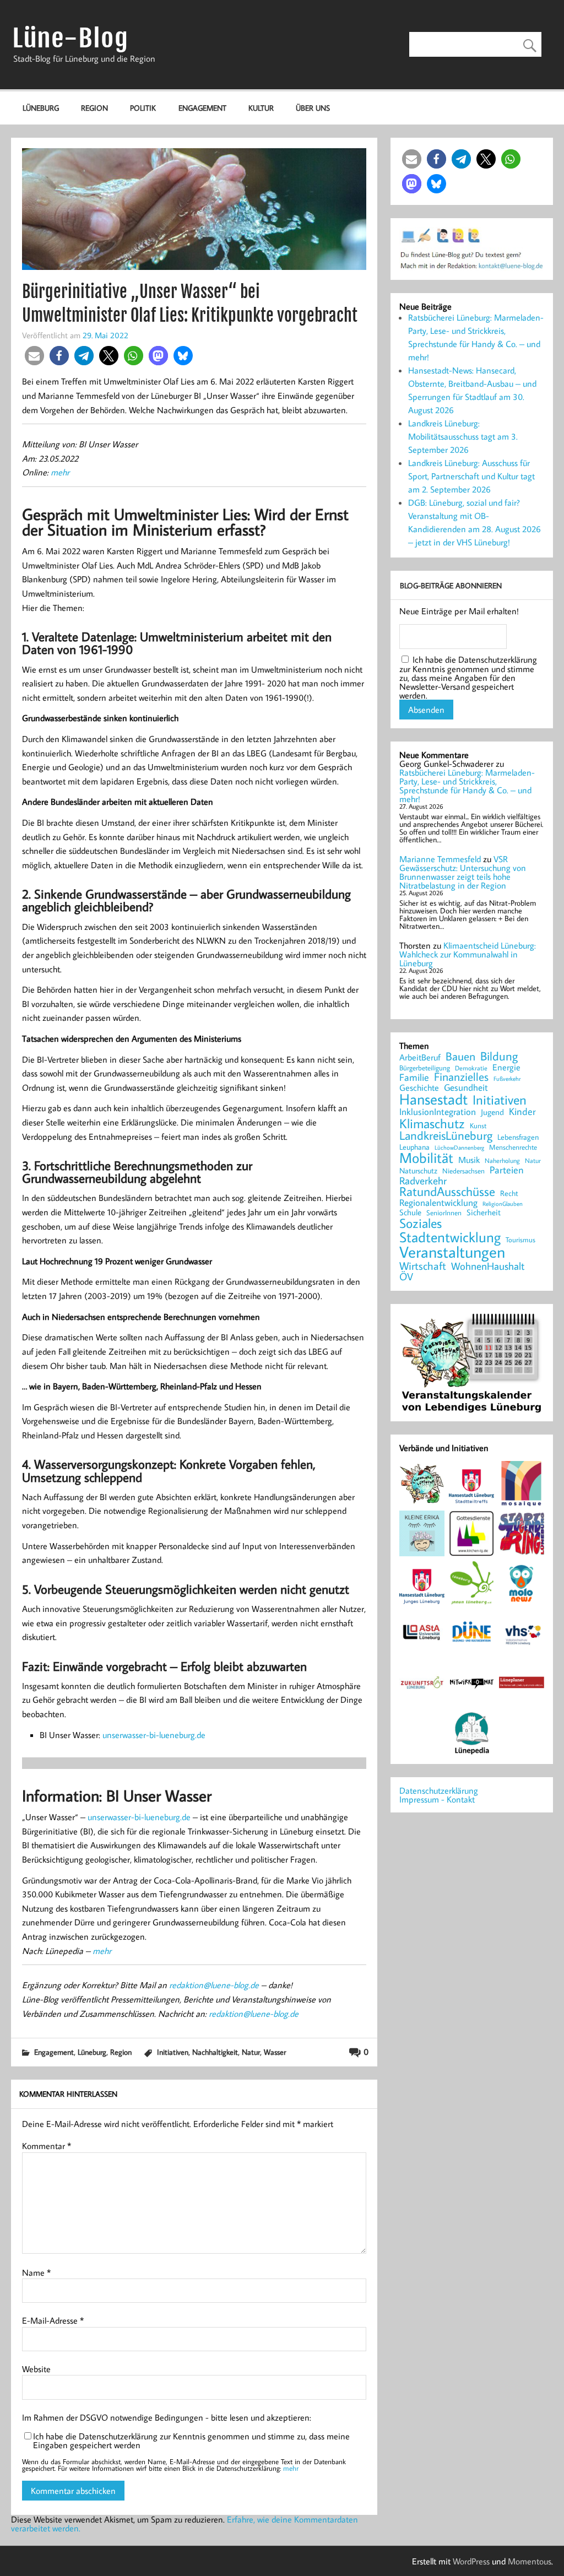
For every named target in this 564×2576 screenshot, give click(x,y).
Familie (414, 1078)
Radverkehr (423, 1180)
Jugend (492, 1113)
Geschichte (419, 1087)
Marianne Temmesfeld (440, 859)
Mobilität (426, 1158)
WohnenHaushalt (488, 1266)
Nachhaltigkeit (215, 2052)
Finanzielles (461, 1077)
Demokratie (471, 1068)
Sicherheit (484, 1212)
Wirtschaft (423, 1265)
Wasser (275, 2052)
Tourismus (520, 1240)
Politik (143, 108)
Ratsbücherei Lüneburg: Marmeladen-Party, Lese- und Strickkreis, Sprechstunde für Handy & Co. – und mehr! (467, 786)
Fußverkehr (507, 1078)
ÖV (406, 1277)
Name (36, 2272)
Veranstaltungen (452, 1252)
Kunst (478, 1126)
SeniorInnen (444, 1213)
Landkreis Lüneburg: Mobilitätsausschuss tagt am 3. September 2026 (463, 436)
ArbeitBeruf (420, 1058)
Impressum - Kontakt (437, 1799)
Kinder (522, 1112)
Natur (251, 2052)
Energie (506, 1067)
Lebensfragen (518, 1137)
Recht (509, 1194)
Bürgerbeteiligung (425, 1068)
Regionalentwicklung (438, 1203)
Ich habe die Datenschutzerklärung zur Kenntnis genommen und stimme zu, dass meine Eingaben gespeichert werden (191, 2440)
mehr (60, 472)
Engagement (202, 108)
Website (36, 2369)
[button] (34, 356)
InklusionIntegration (438, 1112)
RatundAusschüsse (447, 1192)
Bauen (460, 1057)
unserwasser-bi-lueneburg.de (154, 1735)
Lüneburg (41, 108)
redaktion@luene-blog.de (214, 1985)
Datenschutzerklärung (439, 1790)
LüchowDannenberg (459, 1147)
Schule (410, 1212)
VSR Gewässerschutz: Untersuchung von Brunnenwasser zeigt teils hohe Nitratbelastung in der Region (463, 872)
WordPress (471, 2561)
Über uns (313, 108)
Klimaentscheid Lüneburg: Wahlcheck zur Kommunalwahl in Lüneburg (468, 954)
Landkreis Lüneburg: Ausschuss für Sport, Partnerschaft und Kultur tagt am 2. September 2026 (471, 476)
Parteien (507, 1170)
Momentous (530, 2561)
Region (94, 108)
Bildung (499, 1056)
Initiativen (173, 2052)
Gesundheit (466, 1088)
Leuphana (414, 1147)
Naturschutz (418, 1171)
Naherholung (502, 1160)
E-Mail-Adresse (53, 2320)
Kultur (261, 108)
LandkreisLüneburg (446, 1136)
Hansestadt (433, 1099)
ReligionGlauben (503, 1204)
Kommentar (47, 2146)
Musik (469, 1160)
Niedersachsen (463, 1171)
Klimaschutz (432, 1123)
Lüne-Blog (70, 38)
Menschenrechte (513, 1147)
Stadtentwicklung (450, 1237)
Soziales (421, 1223)
